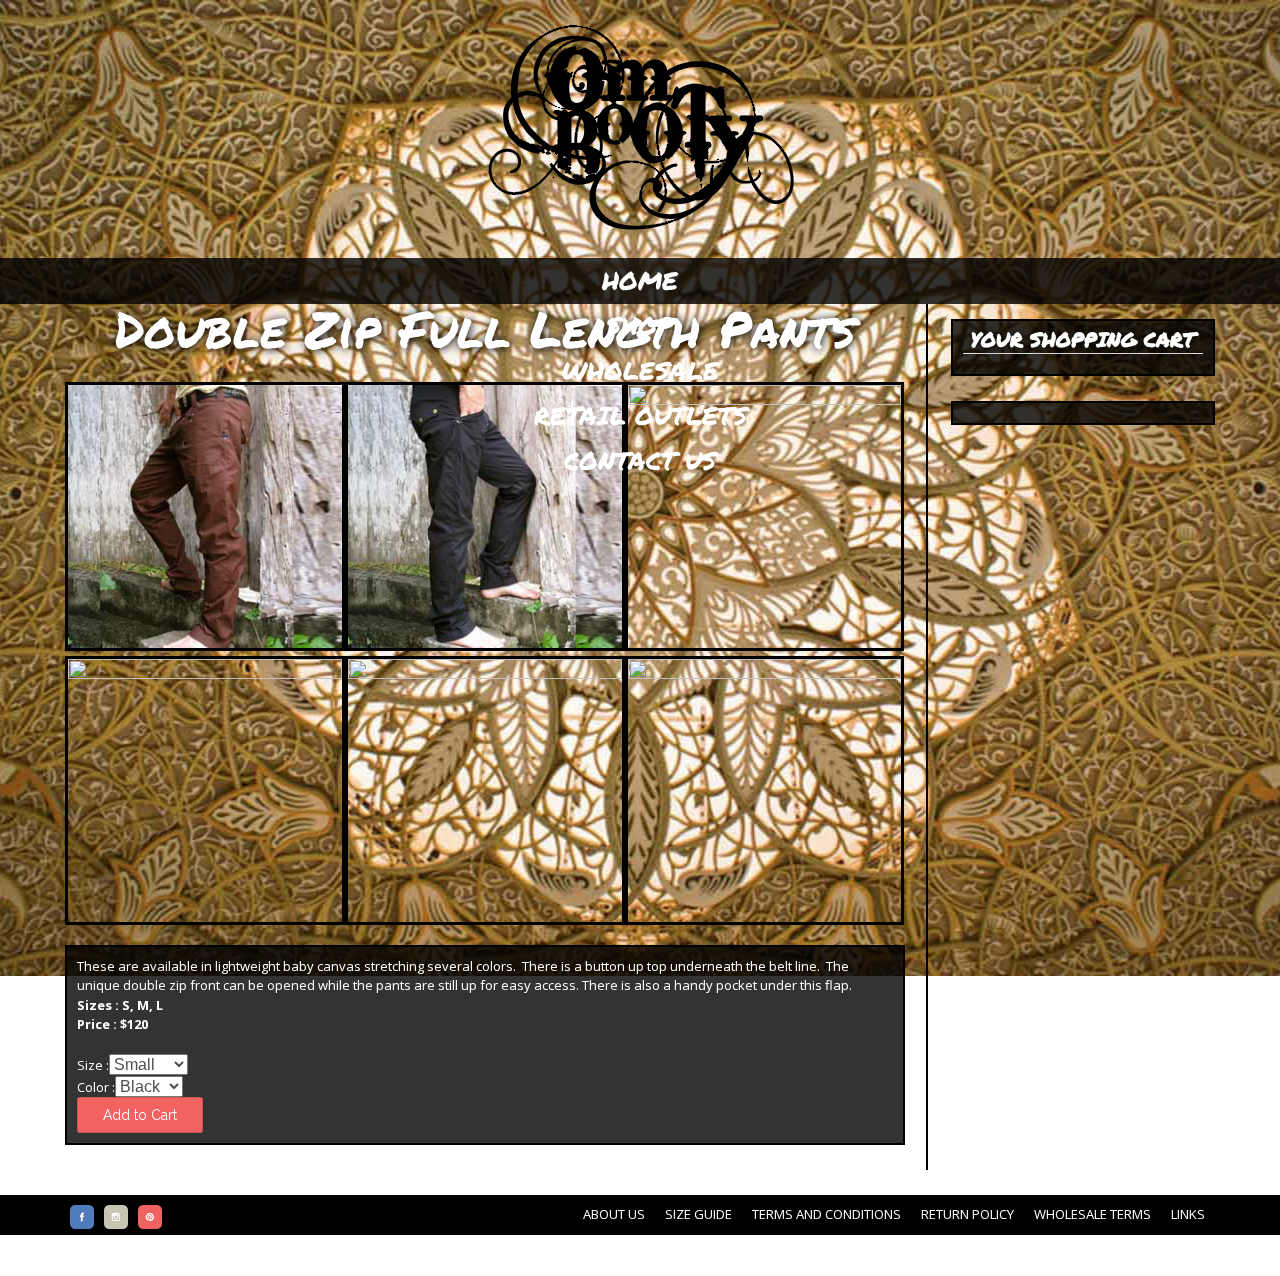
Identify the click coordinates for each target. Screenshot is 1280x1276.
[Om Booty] (640, 230)
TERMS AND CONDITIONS (826, 1214)
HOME (640, 280)
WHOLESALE (640, 370)
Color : (96, 1087)
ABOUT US (614, 1214)
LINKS (1188, 1214)
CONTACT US (640, 460)
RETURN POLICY (967, 1214)
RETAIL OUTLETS (640, 415)
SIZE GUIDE (698, 1214)
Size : (93, 1065)
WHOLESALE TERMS (1092, 1214)
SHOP (640, 325)
